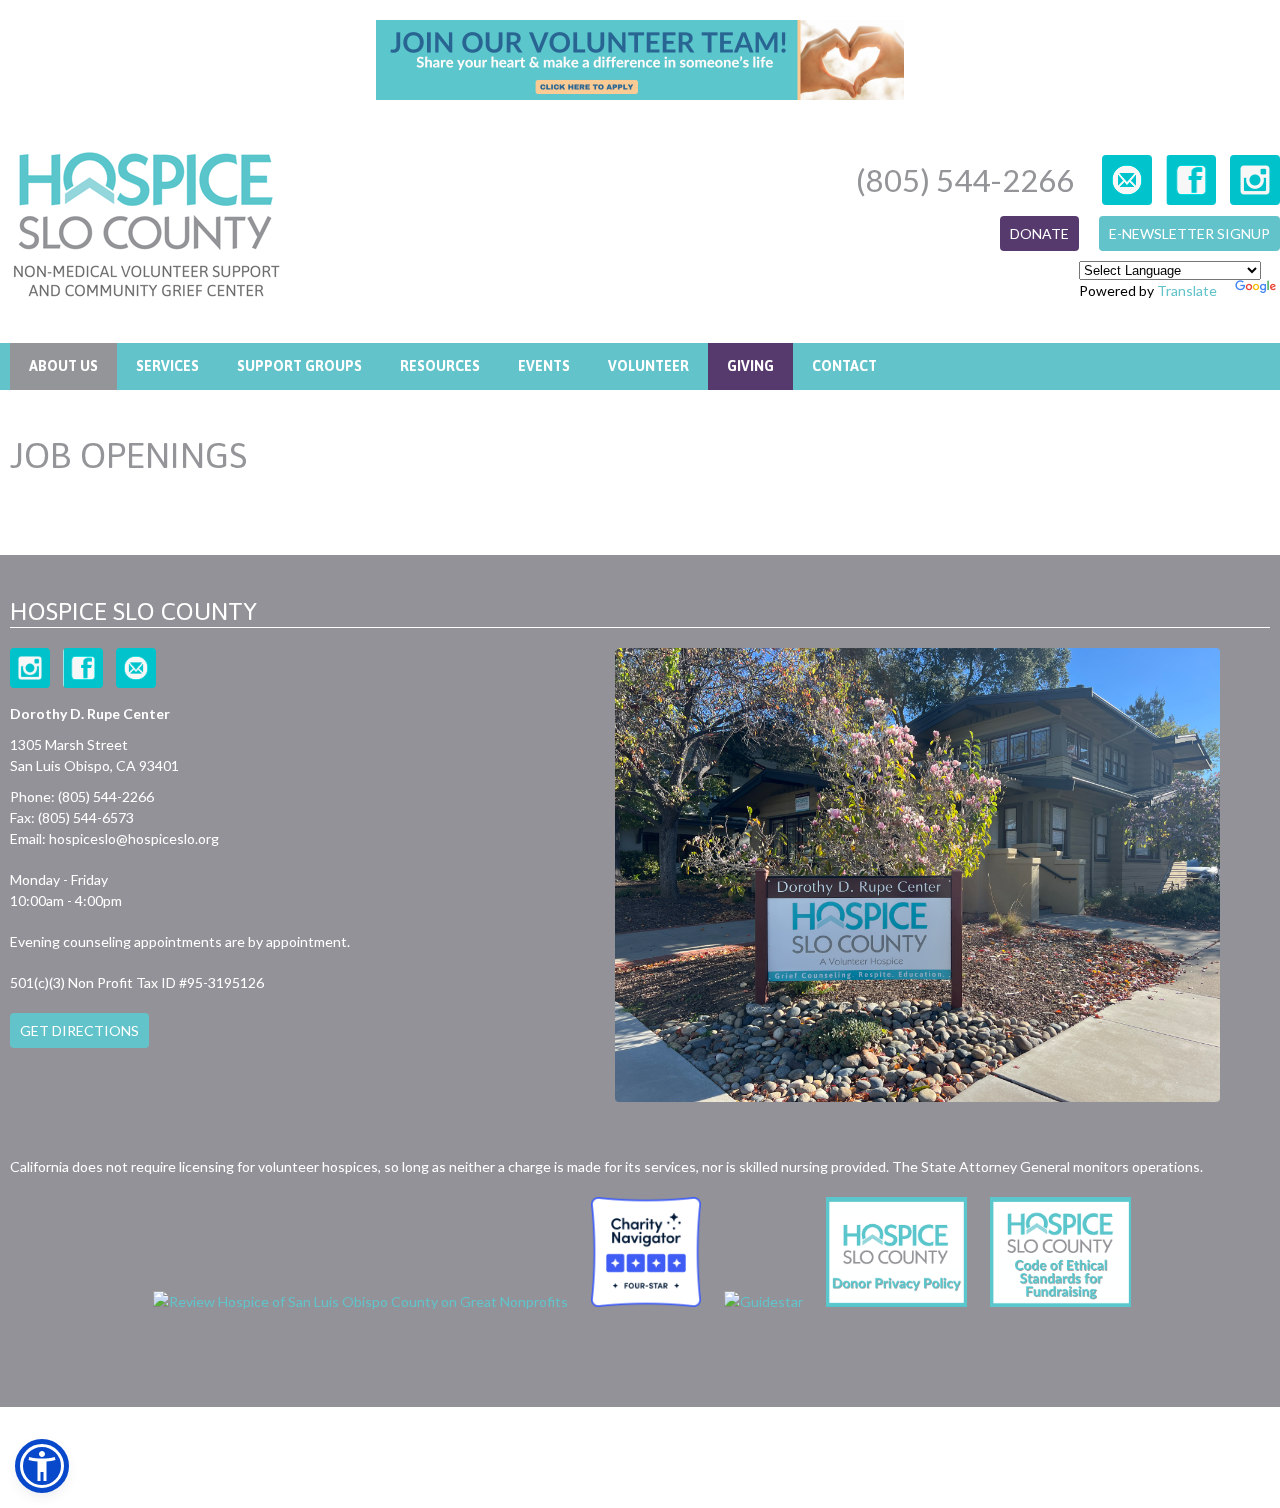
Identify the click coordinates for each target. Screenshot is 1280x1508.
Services (167, 366)
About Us (63, 366)
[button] (42, 1466)
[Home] (146, 227)
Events (544, 366)
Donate (1039, 233)
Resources (440, 366)
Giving (750, 366)
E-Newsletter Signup (1189, 233)
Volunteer (648, 366)
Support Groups (299, 366)
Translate (1187, 290)
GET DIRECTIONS (79, 1030)
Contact (844, 366)
